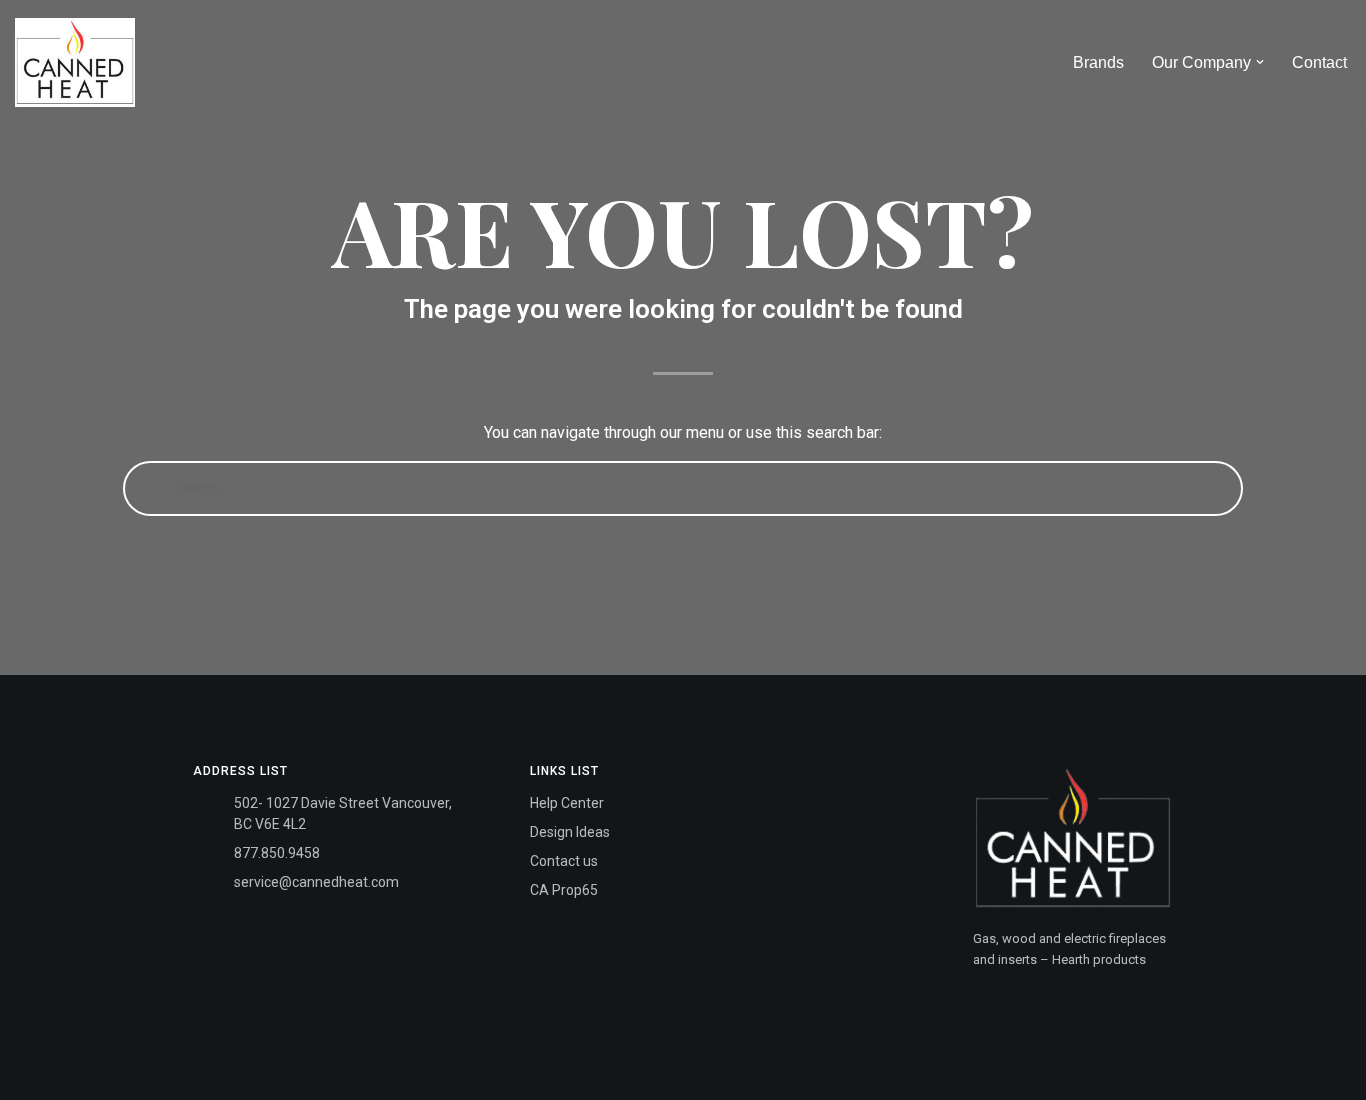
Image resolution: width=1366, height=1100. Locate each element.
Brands (1098, 62)
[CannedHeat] (75, 62)
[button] (1260, 62)
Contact (1319, 62)
